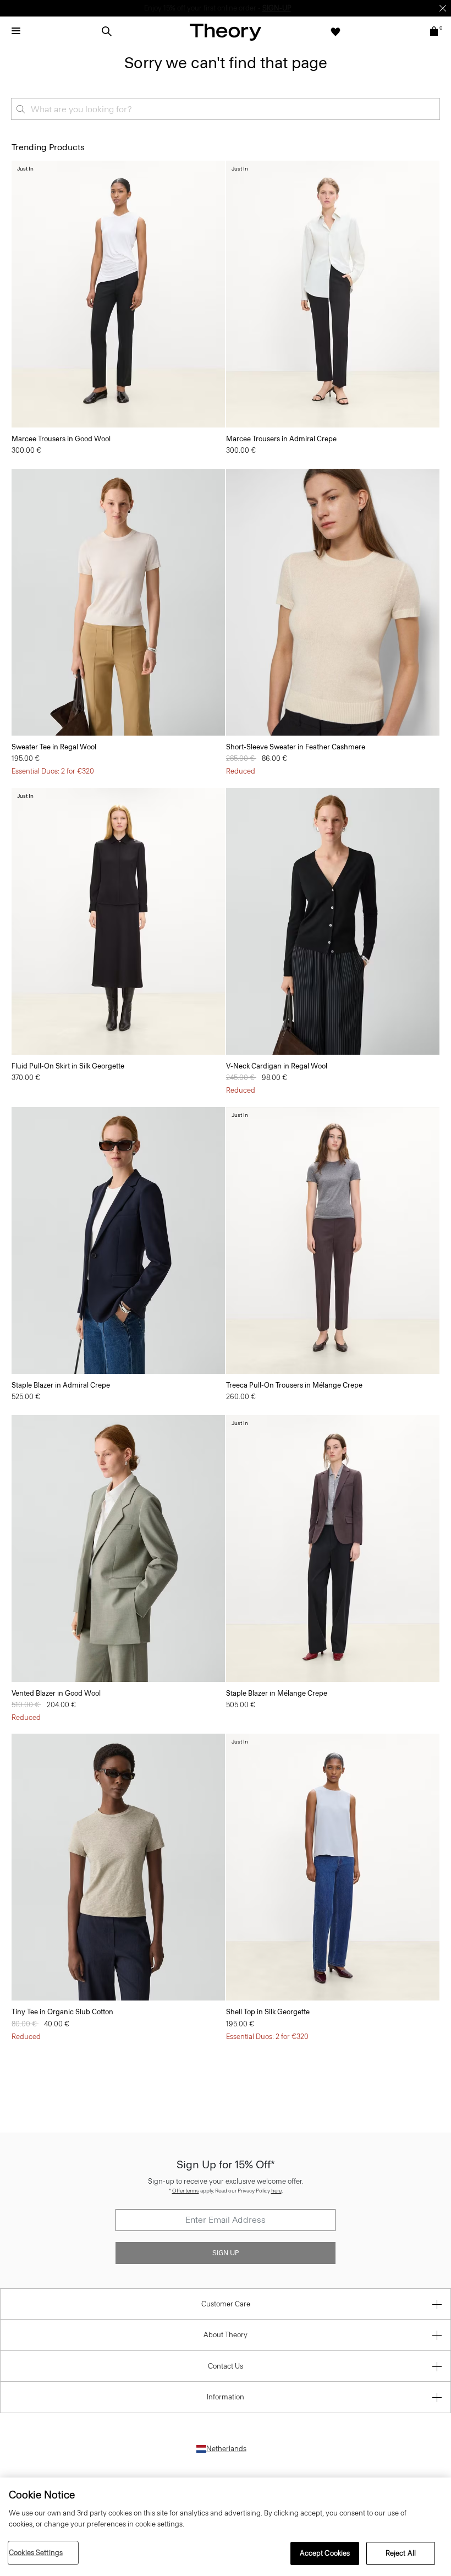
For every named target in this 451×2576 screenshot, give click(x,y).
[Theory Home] (226, 32)
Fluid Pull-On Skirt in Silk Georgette (68, 1066)
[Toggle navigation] (16, 31)
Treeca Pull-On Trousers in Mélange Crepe (294, 1385)
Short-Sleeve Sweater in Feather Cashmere (296, 747)
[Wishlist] (335, 31)
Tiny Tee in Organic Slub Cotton (62, 2012)
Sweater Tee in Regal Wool (54, 747)
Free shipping (174, 8)
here (276, 2191)
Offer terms (186, 2191)
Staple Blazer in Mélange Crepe (277, 1693)
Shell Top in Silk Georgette (268, 2012)
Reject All (401, 2553)
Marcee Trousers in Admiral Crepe (281, 439)
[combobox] (226, 109)
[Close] (443, 8)
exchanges (222, 8)
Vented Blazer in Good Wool (56, 1693)
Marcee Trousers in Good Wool (61, 439)
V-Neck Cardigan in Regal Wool (277, 1066)
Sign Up (226, 2253)
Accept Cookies (325, 2553)
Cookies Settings (36, 2553)
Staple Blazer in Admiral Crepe (61, 1385)
